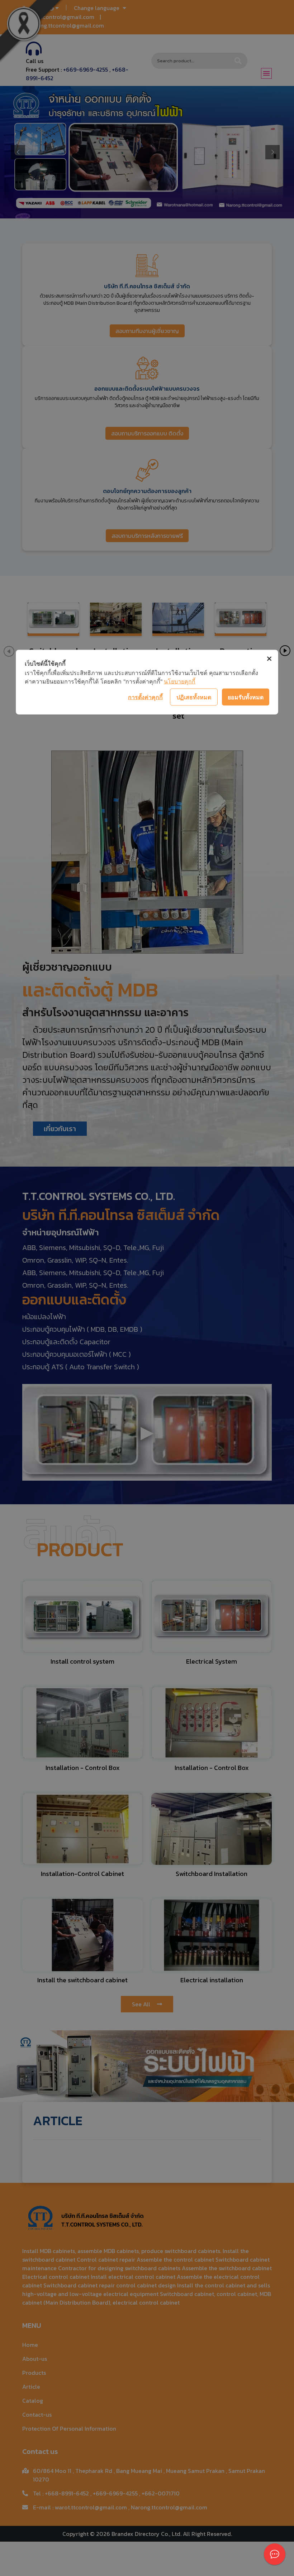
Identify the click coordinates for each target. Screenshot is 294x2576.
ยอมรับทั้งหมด (246, 697)
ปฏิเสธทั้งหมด (194, 697)
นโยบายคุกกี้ (180, 681)
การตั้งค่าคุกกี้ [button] (145, 697)
